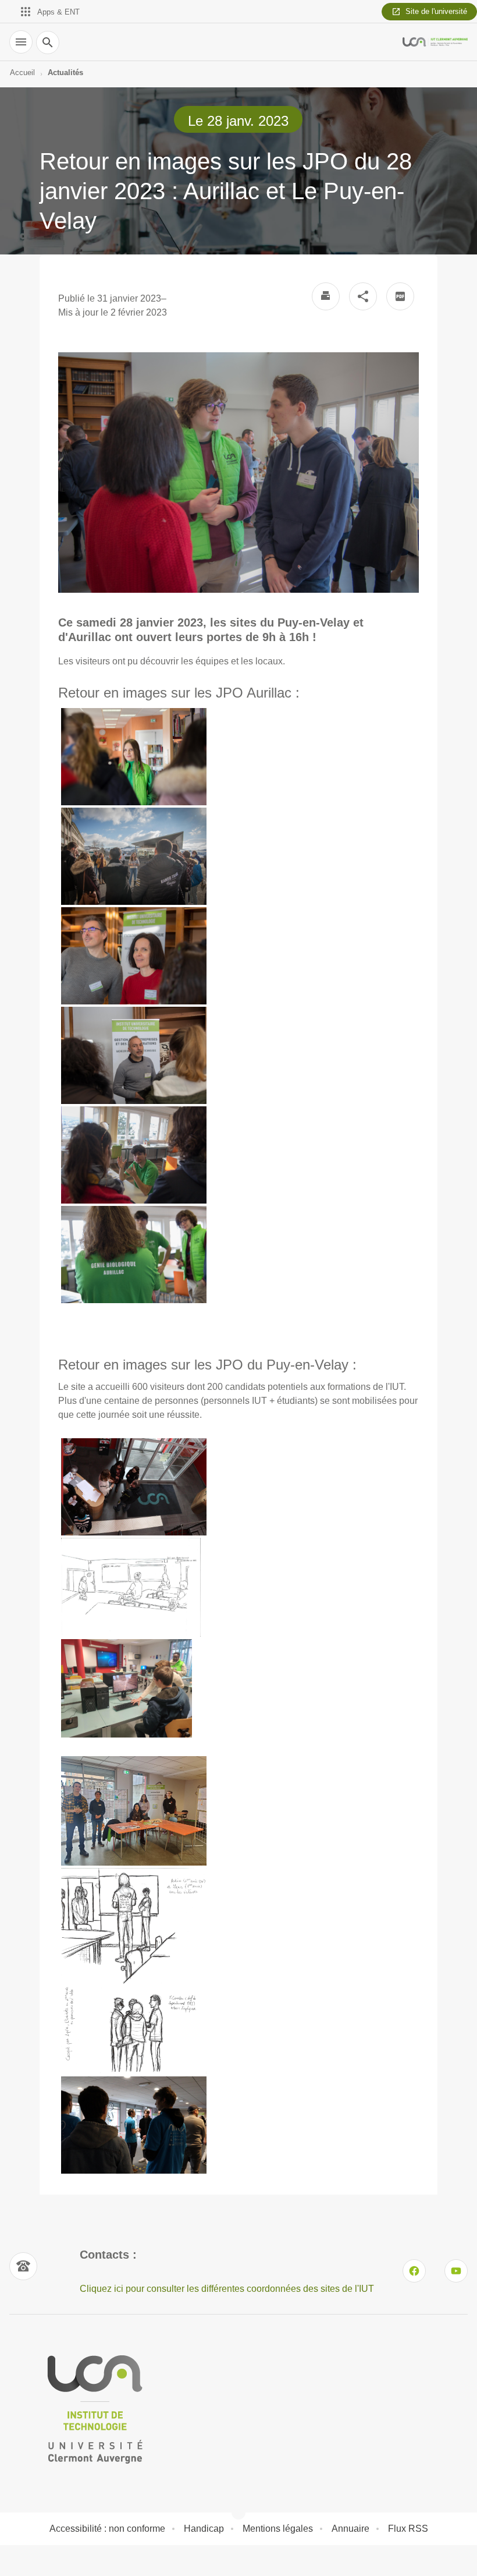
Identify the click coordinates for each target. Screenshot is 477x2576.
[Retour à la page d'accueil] (435, 42)
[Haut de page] (16, 2560)
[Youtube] (456, 2271)
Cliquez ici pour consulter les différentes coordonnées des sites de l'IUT (227, 2289)
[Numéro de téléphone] (23, 2266)
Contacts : (108, 2255)
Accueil (22, 72)
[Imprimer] (326, 296)
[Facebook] (414, 2271)
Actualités (65, 72)
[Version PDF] (400, 296)
